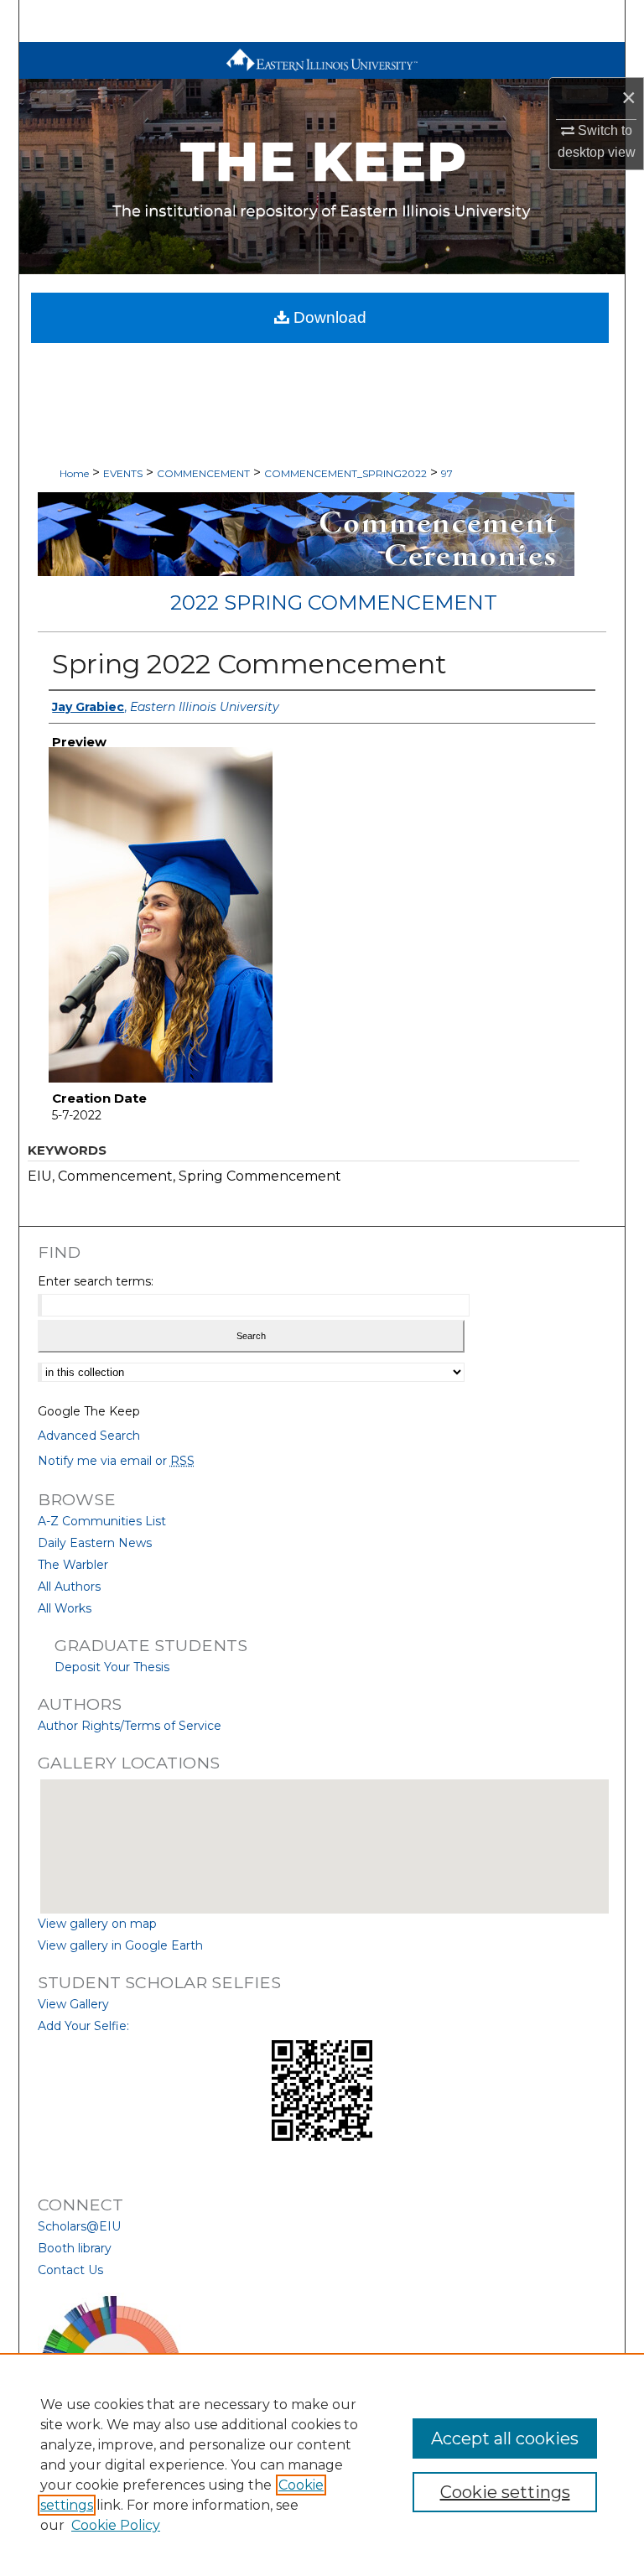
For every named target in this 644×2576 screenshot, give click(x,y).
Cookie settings (505, 2492)
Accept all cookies (505, 2438)
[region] (322, 2464)
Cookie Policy (116, 2525)
